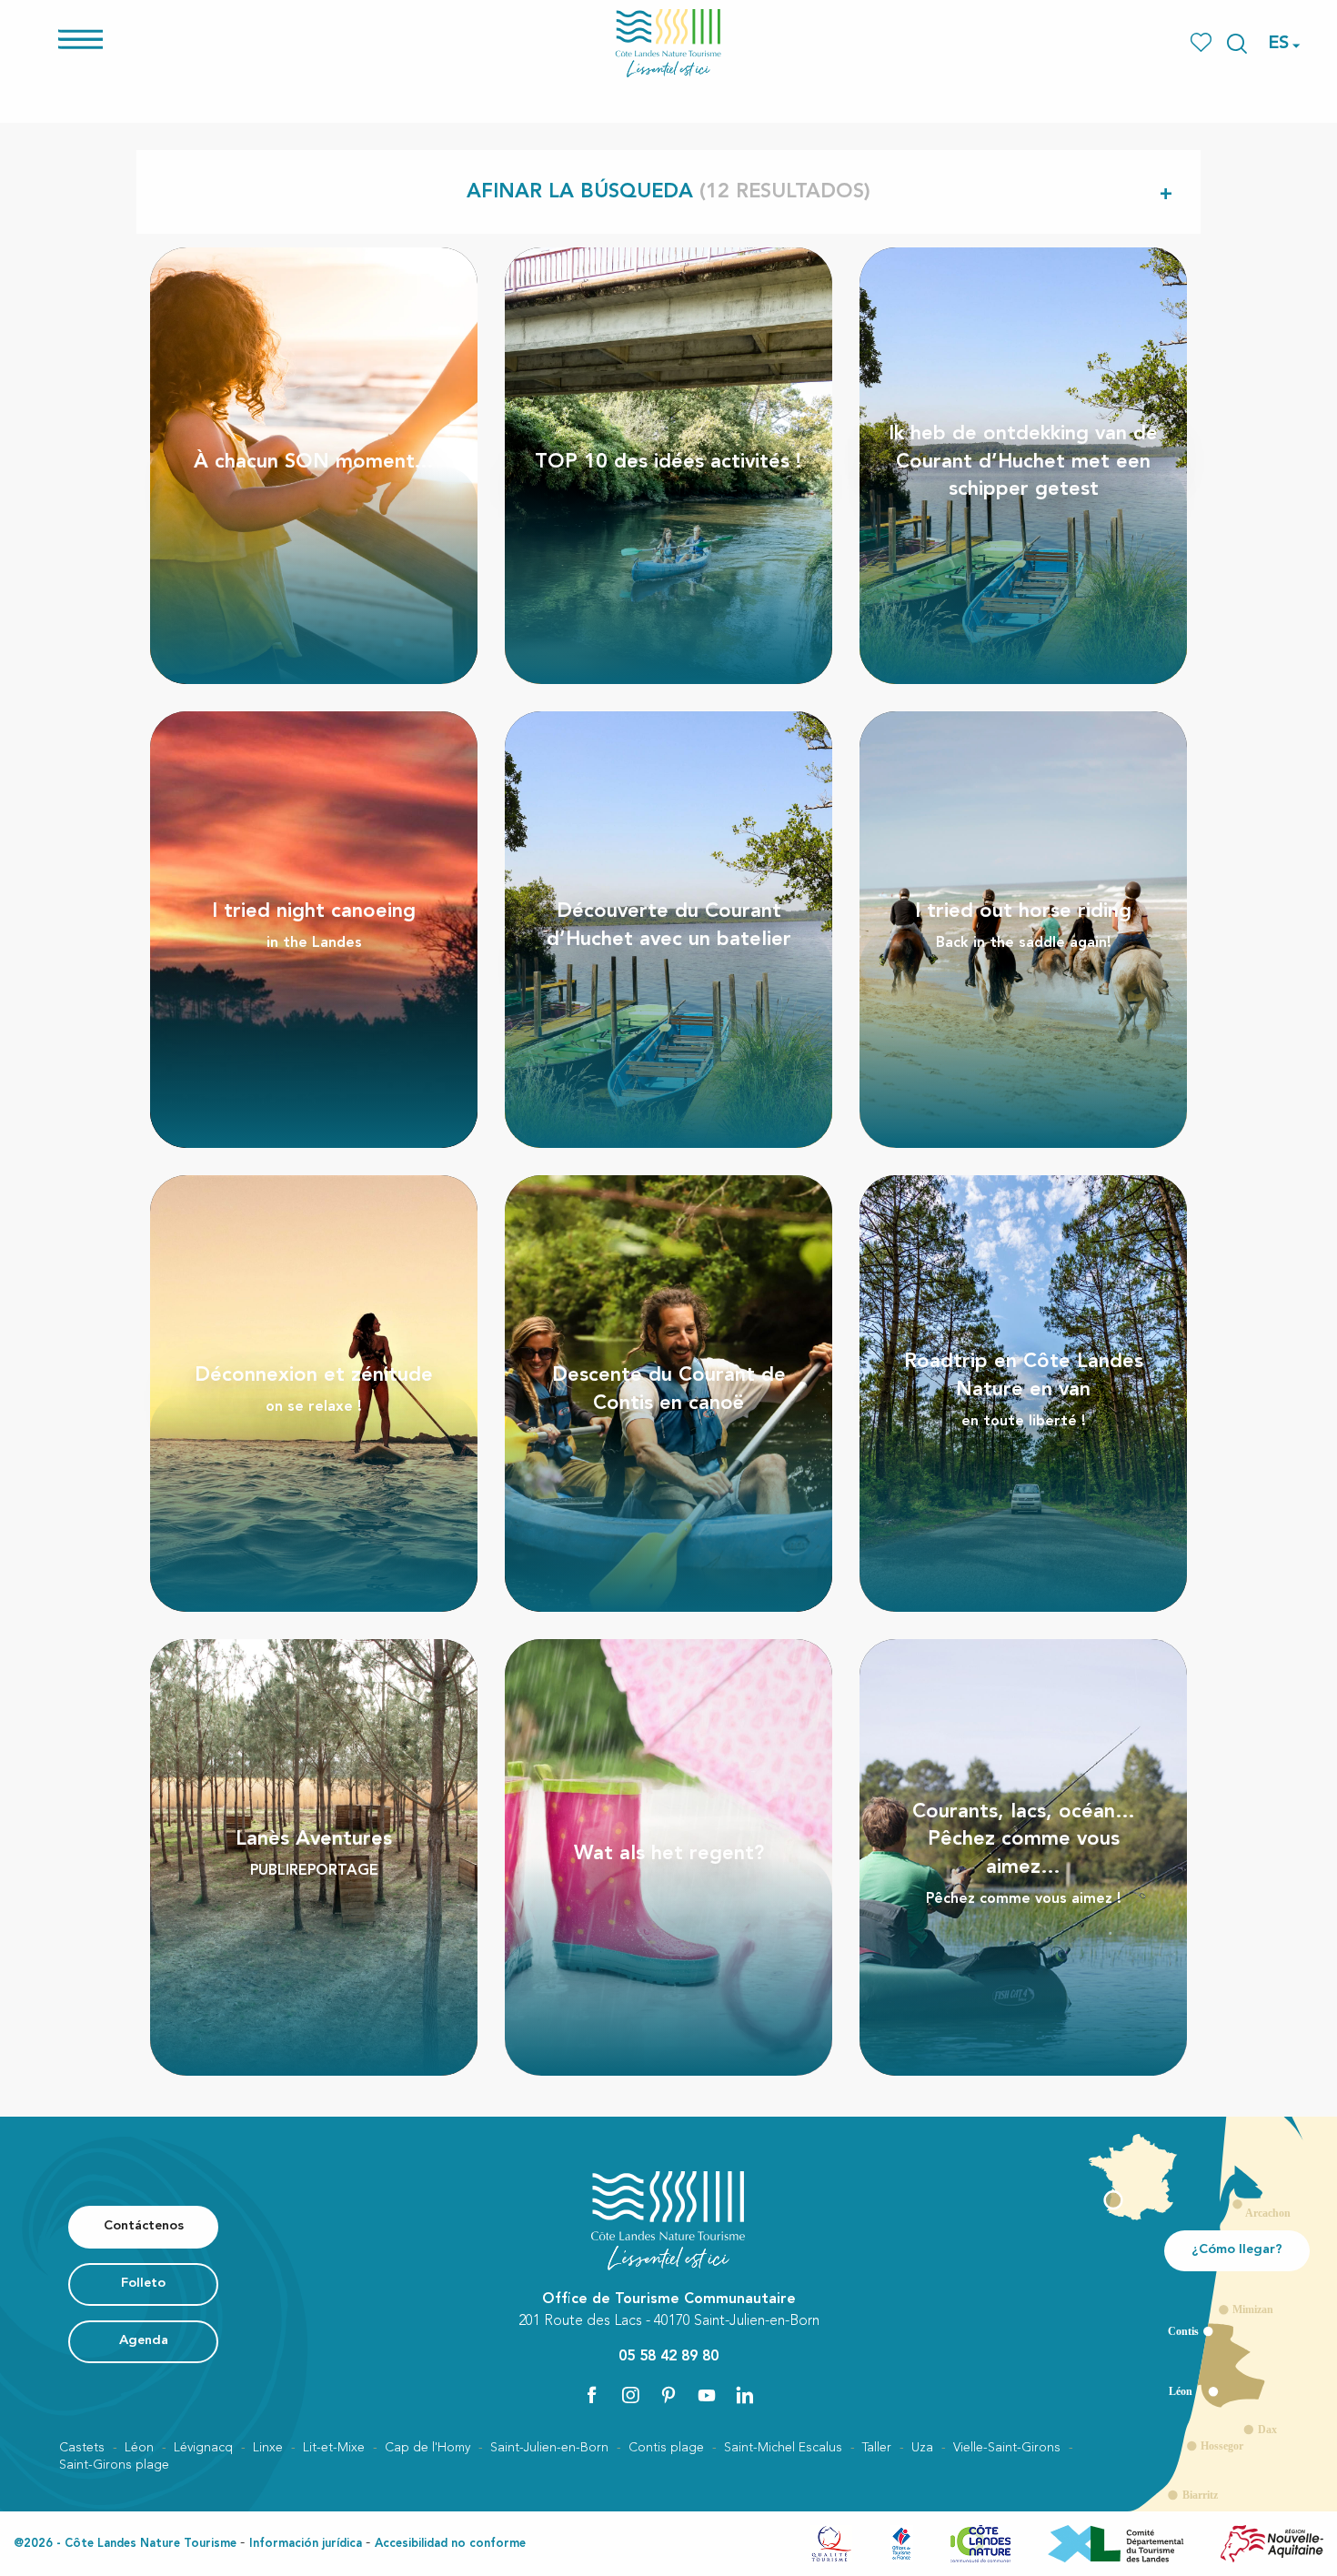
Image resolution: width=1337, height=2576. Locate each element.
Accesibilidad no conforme (450, 2544)
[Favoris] (1203, 43)
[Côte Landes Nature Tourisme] (668, 43)
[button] (1237, 44)
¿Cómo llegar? (1237, 2250)
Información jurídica (306, 2544)
